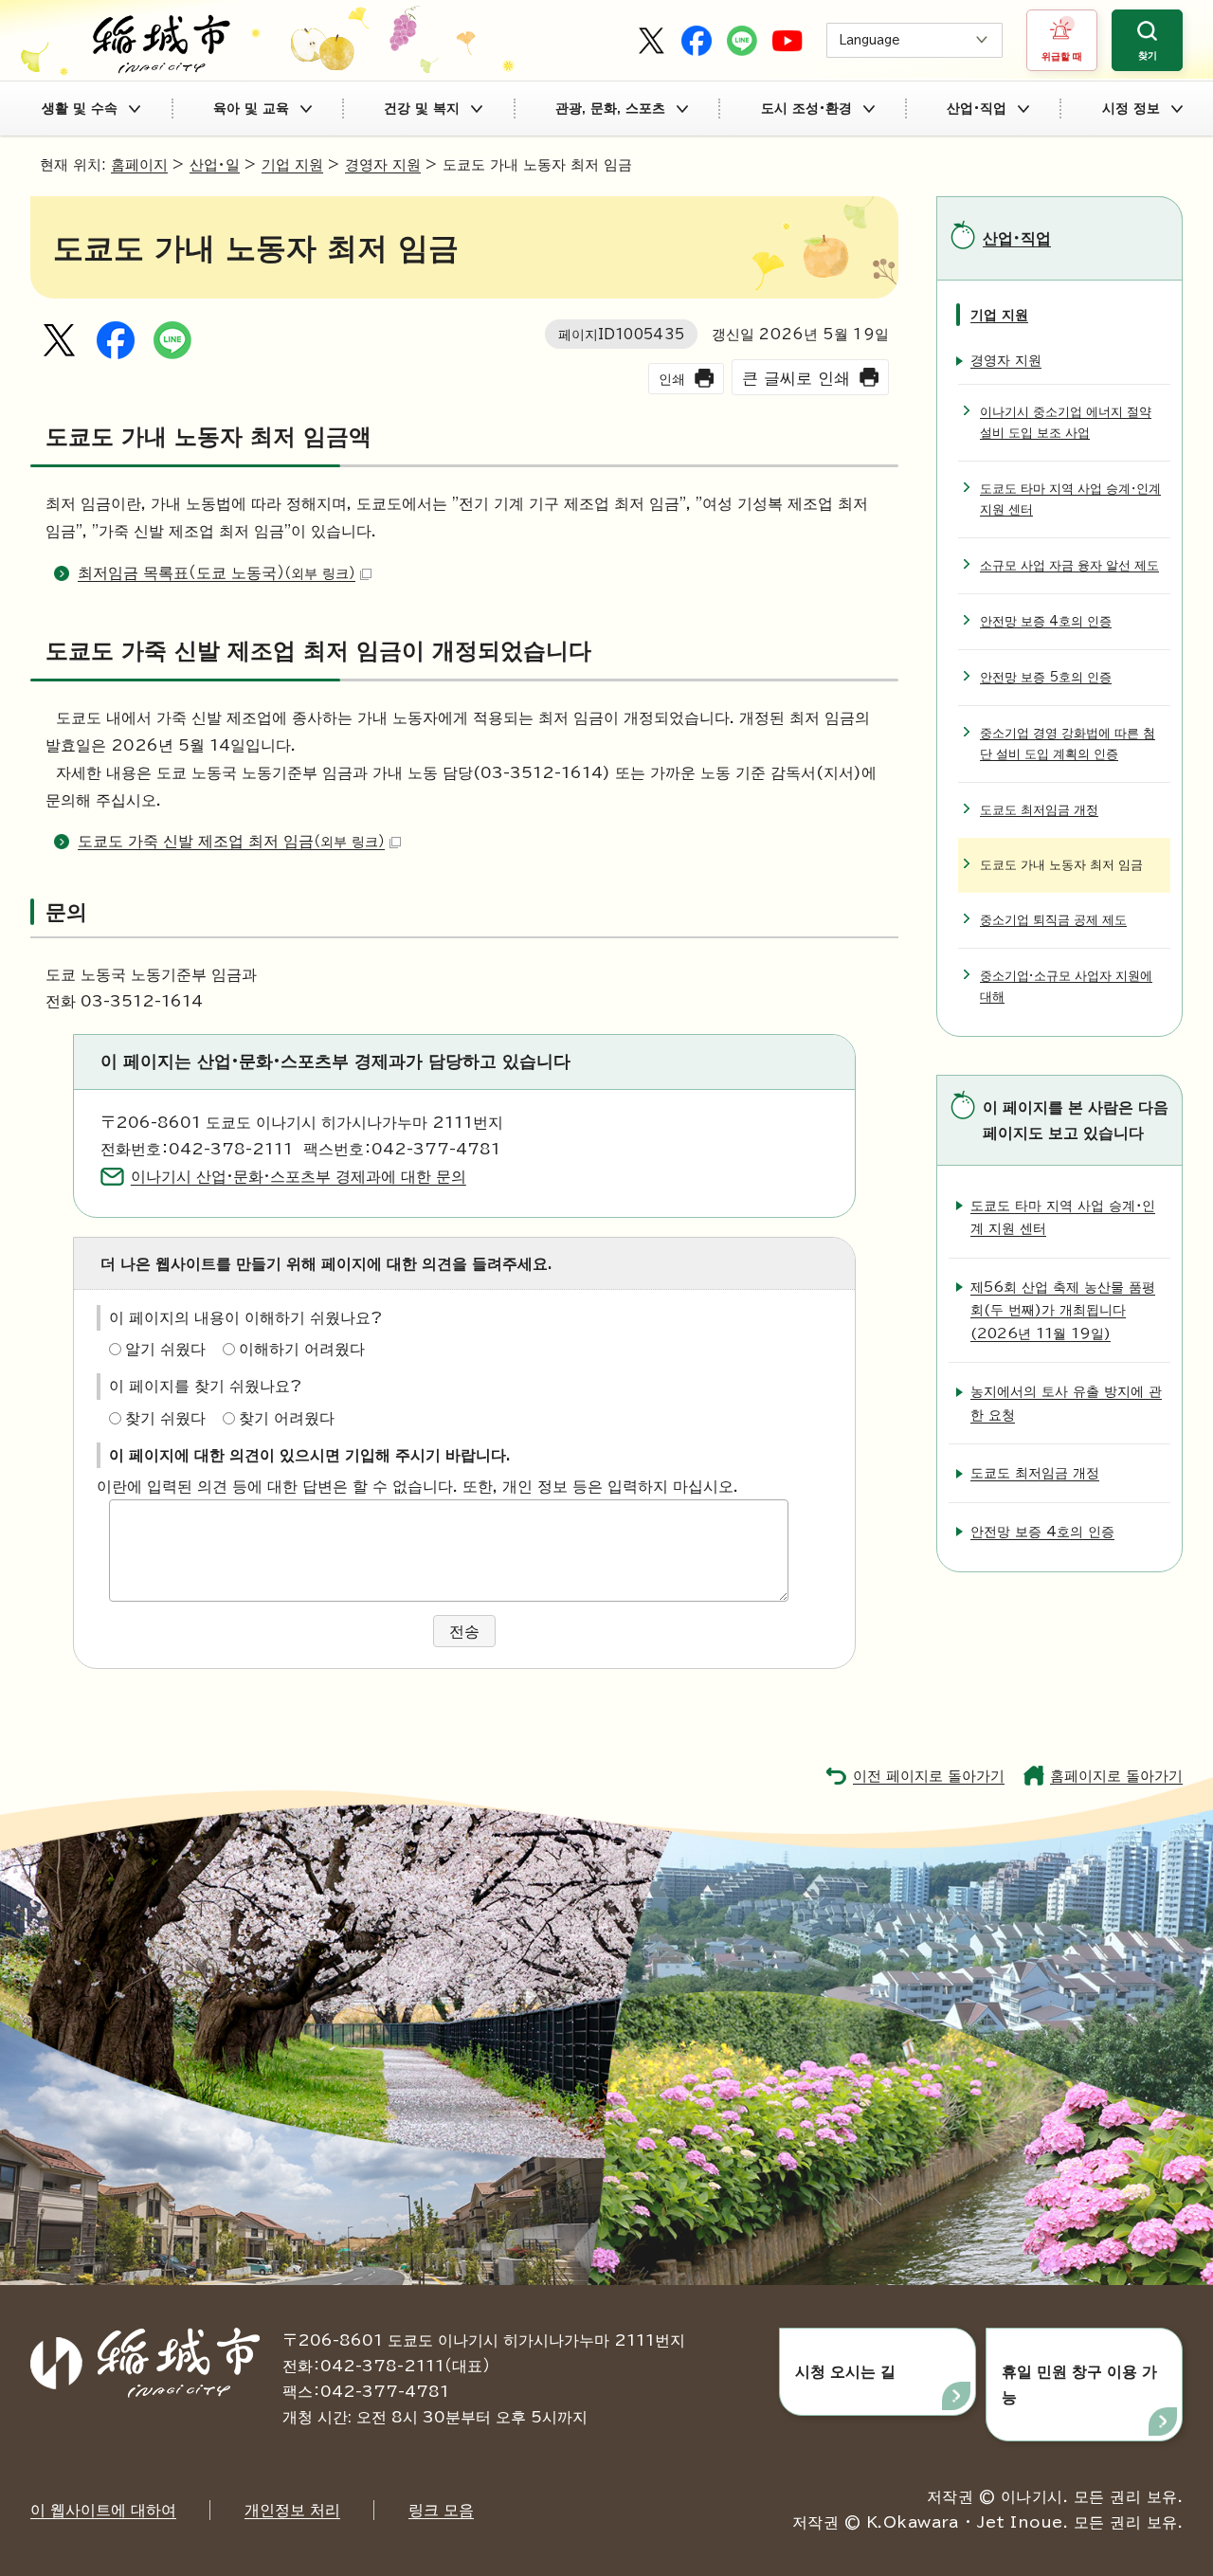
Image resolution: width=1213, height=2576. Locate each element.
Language (869, 40)
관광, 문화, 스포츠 (610, 108)
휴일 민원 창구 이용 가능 (1079, 2384)
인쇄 (672, 379)
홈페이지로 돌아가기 (1116, 1776)
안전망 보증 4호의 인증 (1046, 621)
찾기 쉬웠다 (165, 1418)
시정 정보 (1131, 108)
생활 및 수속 (80, 108)
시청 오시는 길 (845, 2371)
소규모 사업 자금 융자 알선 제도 (1069, 565)
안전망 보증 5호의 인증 (1046, 677)
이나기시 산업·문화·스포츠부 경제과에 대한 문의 (299, 1176)
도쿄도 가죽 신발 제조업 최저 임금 (231, 841)
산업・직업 (977, 108)
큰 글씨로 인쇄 (796, 378)
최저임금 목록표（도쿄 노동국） (217, 572)
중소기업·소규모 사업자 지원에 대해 (1066, 986)
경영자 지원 (383, 164)
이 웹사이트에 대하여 (103, 2510)
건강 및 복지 (422, 108)
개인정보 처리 (292, 2510)
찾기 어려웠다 (287, 1418)
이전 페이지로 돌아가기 (929, 1776)
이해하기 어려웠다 (302, 1349)
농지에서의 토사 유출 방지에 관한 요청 (1066, 1402)
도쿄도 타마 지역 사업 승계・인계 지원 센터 (1070, 499)
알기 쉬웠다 (165, 1349)
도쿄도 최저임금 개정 (1039, 810)
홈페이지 (139, 164)
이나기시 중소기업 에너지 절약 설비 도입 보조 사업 (1066, 422)
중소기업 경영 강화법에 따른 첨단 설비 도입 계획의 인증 (1068, 744)
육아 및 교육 (251, 108)
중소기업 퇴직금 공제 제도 (1053, 920)
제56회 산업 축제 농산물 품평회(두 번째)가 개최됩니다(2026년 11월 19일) (1063, 1310)
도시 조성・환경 (806, 108)
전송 (464, 1631)
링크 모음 (441, 2510)
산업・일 (215, 164)
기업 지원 (292, 164)
